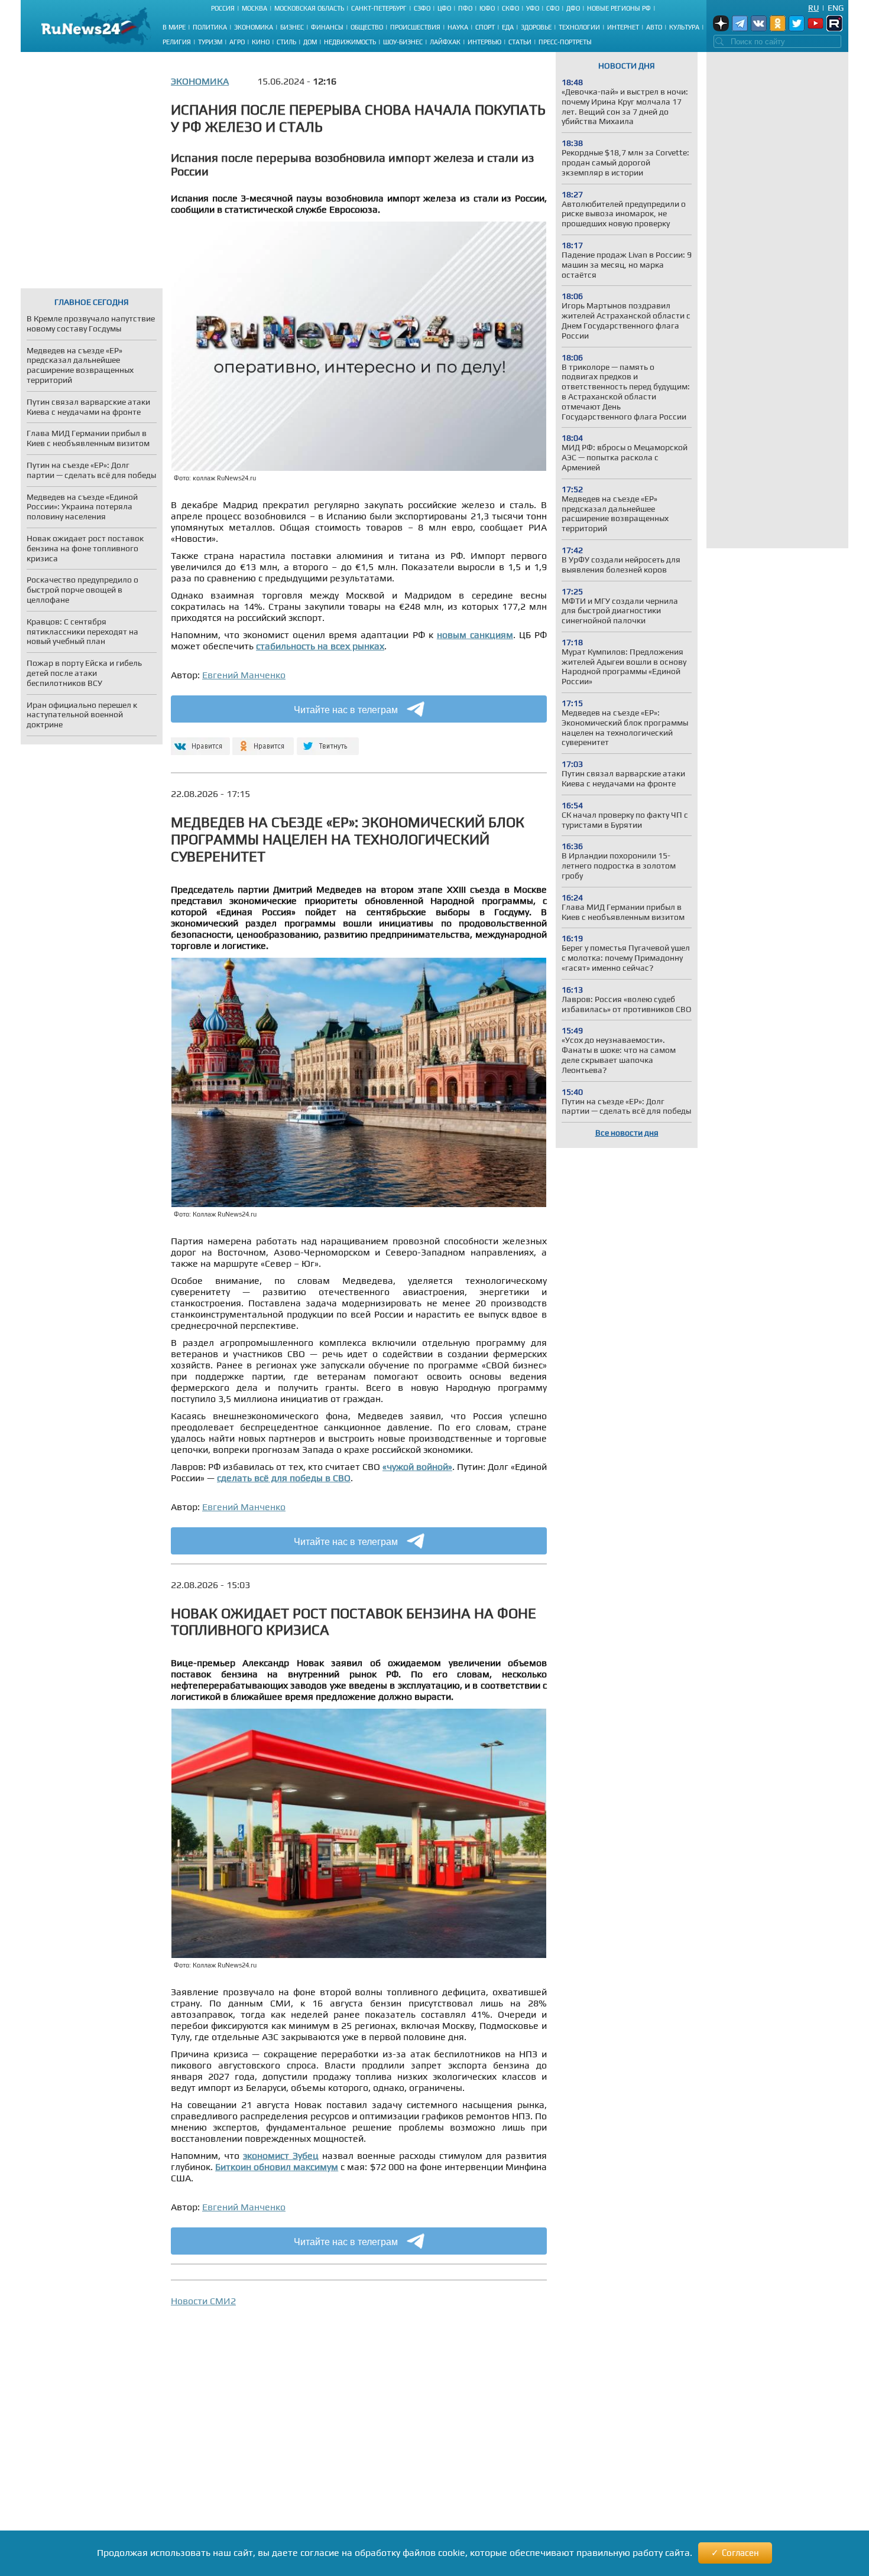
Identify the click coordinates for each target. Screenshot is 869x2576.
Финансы (327, 27)
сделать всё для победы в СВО (284, 1478)
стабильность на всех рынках (320, 646)
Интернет (623, 27)
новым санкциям (475, 635)
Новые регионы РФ (619, 8)
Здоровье (536, 27)
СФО (553, 8)
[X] (328, 741)
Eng (836, 8)
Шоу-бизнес (403, 42)
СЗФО (422, 8)
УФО (533, 8)
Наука (458, 27)
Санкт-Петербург (379, 8)
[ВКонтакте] (199, 741)
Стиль (286, 42)
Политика (210, 27)
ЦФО (444, 8)
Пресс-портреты (565, 42)
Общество (367, 27)
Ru (813, 8)
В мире (174, 27)
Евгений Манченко (244, 675)
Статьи (520, 42)
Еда (508, 27)
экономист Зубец (281, 2156)
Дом (310, 42)
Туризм (210, 42)
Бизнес (292, 27)
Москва (254, 8)
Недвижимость (350, 42)
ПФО (465, 8)
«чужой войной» (417, 1467)
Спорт (485, 27)
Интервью (484, 42)
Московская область (309, 8)
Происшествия (415, 27)
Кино (261, 42)
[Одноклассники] (263, 741)
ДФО (573, 8)
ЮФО (487, 8)
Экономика (254, 27)
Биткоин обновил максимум (277, 2167)
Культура (684, 27)
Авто (654, 27)
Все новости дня (627, 1133)
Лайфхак (445, 42)
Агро (237, 42)
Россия (223, 8)
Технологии (579, 27)
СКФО (510, 8)
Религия (177, 42)
